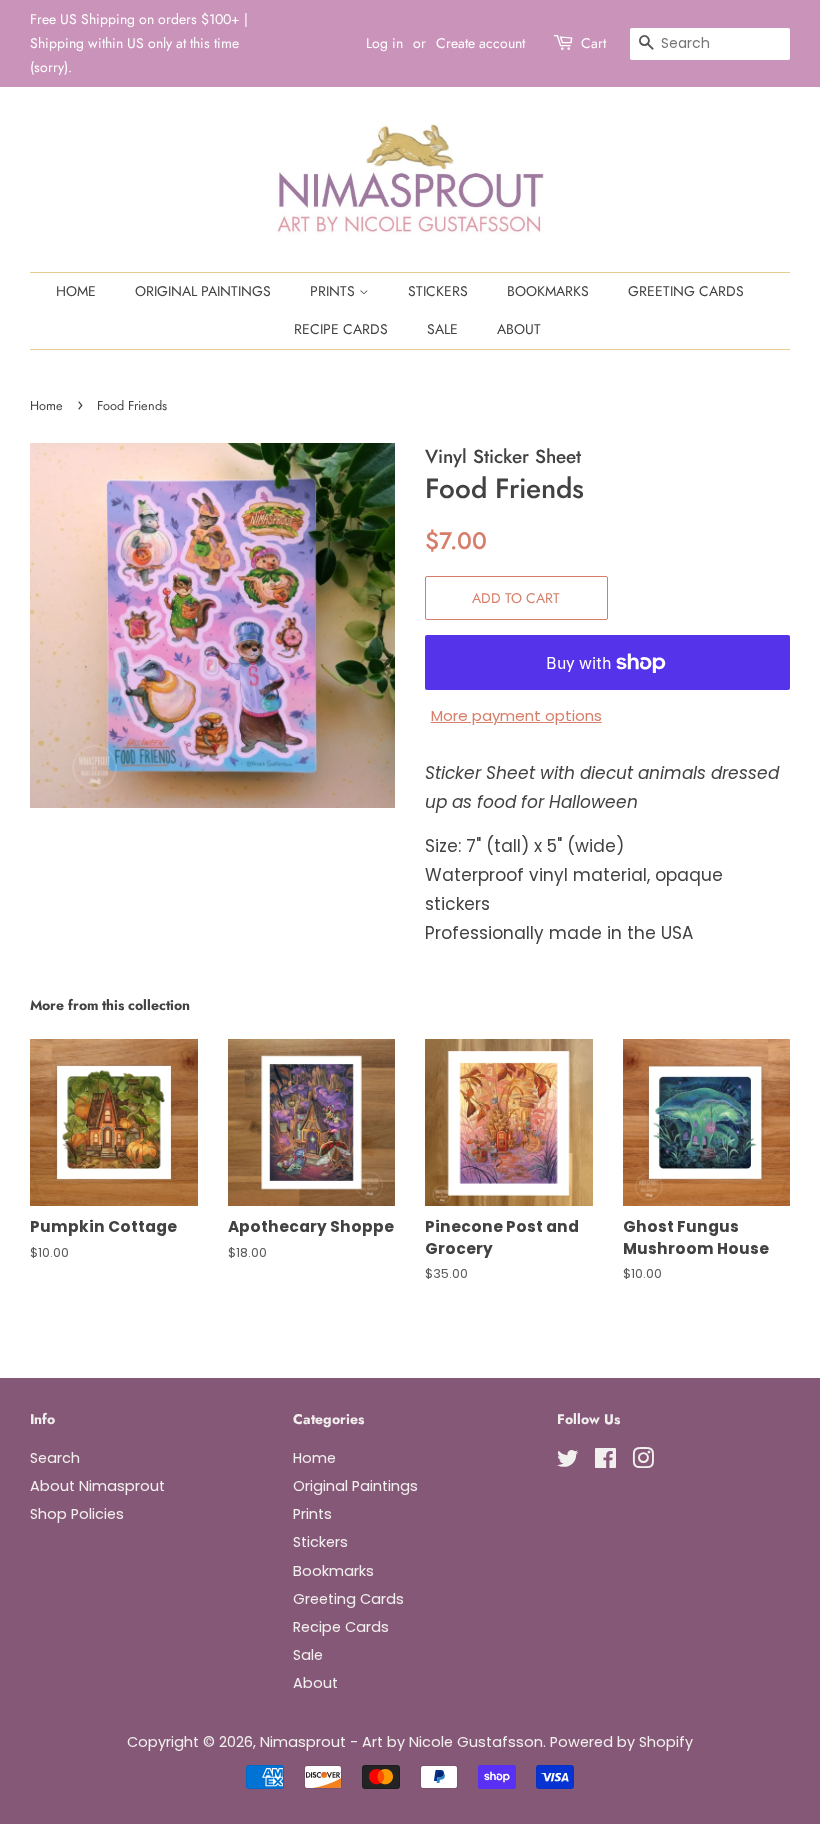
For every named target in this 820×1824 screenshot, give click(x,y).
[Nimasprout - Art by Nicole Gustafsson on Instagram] (643, 1462)
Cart (593, 43)
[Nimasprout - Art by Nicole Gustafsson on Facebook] (605, 1462)
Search (55, 1458)
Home (76, 291)
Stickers (438, 291)
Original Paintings (203, 291)
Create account (480, 43)
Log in (384, 43)
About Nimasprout (97, 1486)
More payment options (516, 715)
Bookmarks (548, 291)
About (519, 329)
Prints (334, 291)
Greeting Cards (686, 291)
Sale (442, 329)
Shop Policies (77, 1514)
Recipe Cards (341, 329)
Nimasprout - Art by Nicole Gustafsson (401, 1742)
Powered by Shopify (621, 1742)
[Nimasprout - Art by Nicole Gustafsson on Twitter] (568, 1462)
